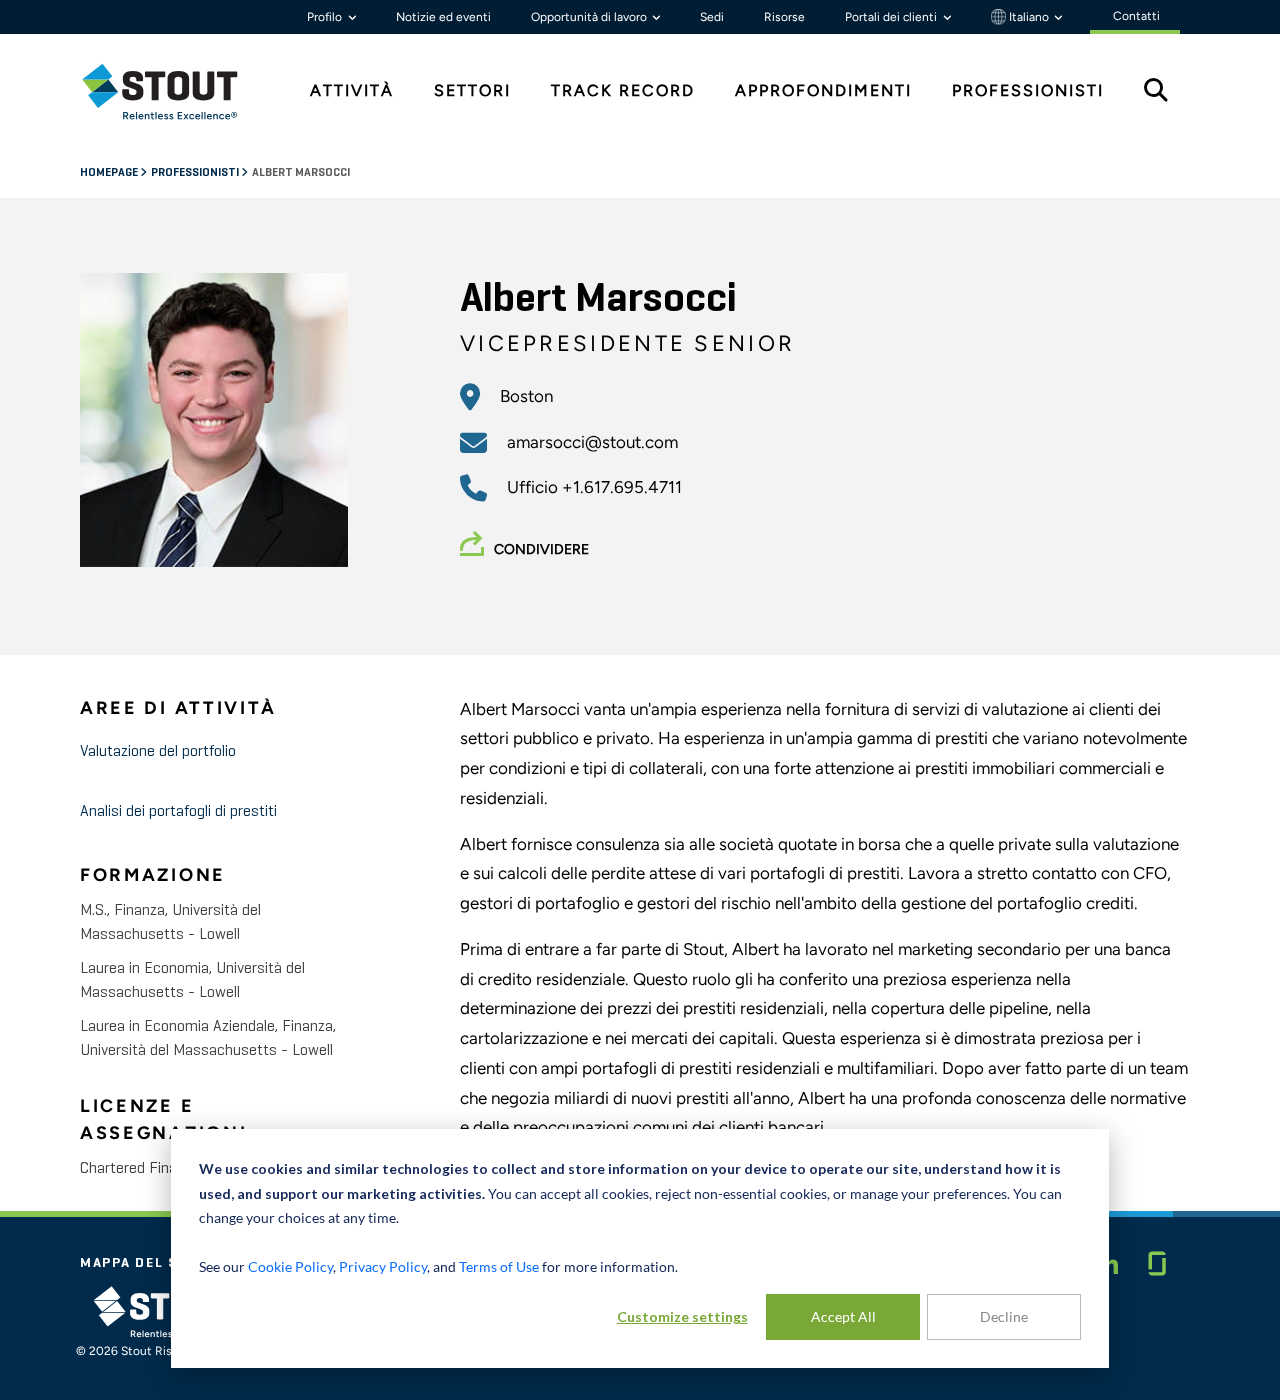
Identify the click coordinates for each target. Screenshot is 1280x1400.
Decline (1004, 1316)
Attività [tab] (352, 90)
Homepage (110, 173)
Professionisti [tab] (1028, 90)
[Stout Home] (175, 91)
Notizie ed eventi (443, 17)
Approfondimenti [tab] (823, 90)
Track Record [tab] (623, 90)
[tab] (175, 91)
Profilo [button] (326, 17)
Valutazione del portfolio (158, 752)
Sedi (712, 17)
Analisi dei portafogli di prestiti (178, 812)
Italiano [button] (1029, 17)
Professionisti (196, 173)
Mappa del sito (143, 1263)
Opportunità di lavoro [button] (590, 17)
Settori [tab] (472, 90)
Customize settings (682, 1316)
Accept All (843, 1316)
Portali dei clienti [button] (892, 17)
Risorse (784, 17)
